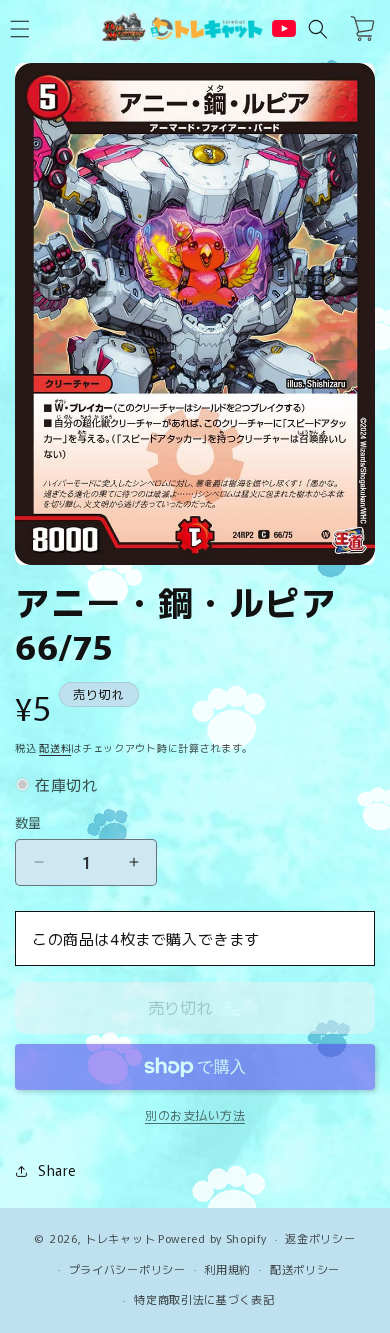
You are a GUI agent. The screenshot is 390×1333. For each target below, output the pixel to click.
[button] (318, 29)
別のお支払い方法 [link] (195, 1114)
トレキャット (120, 1238)
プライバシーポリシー (127, 1269)
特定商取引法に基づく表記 (204, 1299)
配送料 (55, 747)
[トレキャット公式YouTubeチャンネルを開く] (284, 28)
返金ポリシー (320, 1238)
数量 (28, 822)
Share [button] (57, 1170)
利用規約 (227, 1269)
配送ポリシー (305, 1269)
